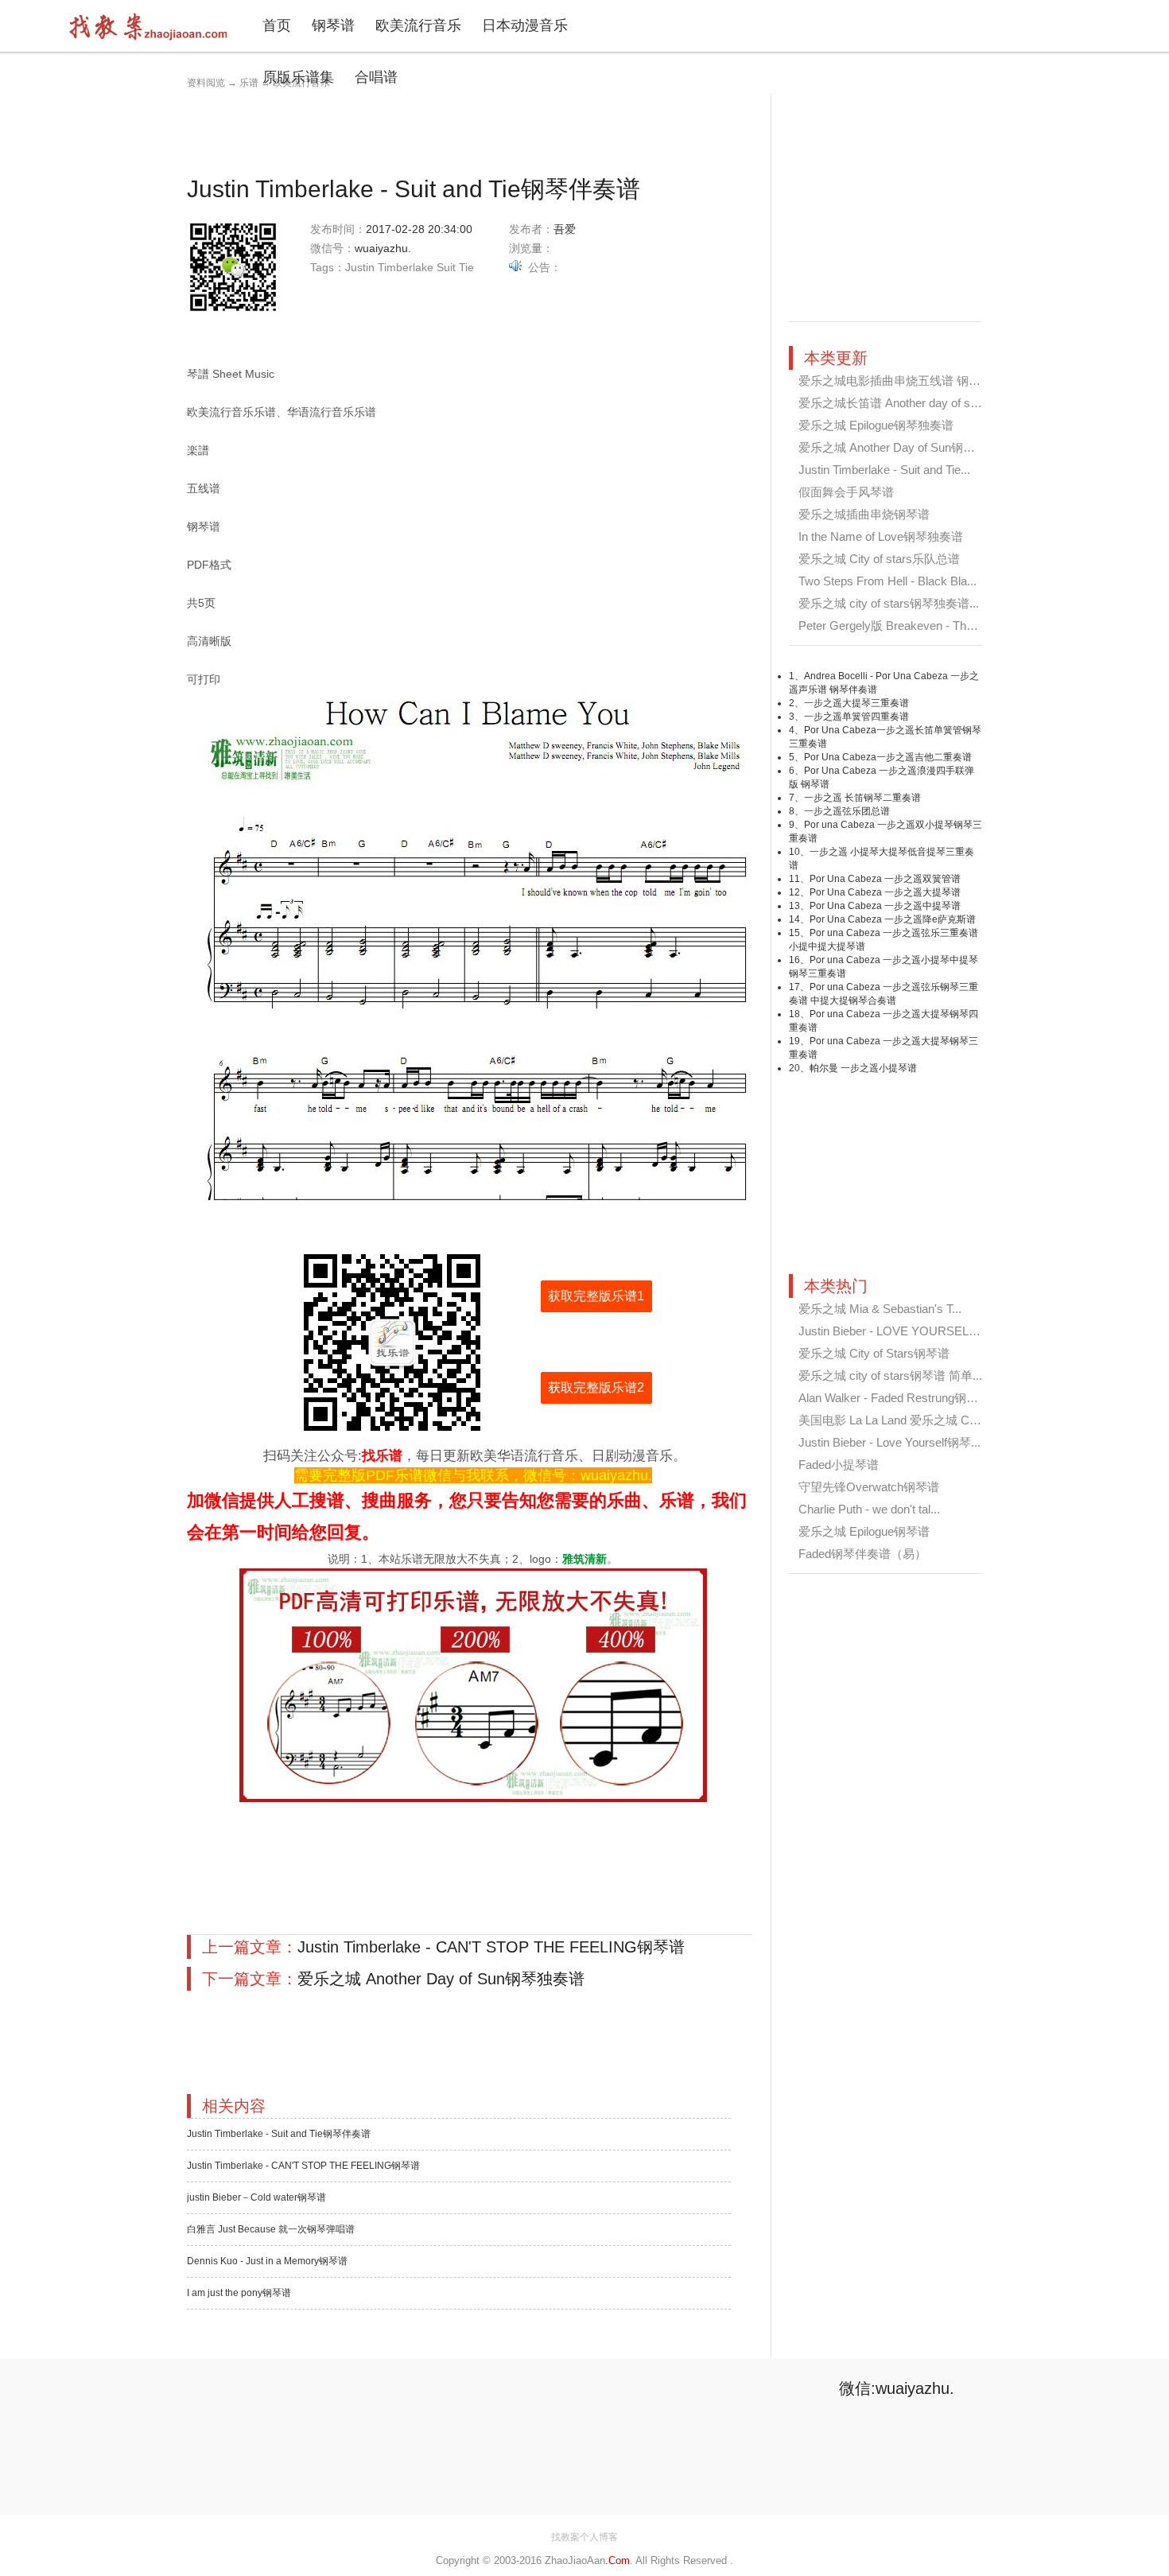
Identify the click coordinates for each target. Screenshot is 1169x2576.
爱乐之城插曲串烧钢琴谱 (864, 514)
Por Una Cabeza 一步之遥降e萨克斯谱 (893, 919)
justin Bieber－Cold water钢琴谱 (256, 2197)
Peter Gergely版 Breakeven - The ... (892, 626)
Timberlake (406, 267)
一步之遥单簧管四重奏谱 (856, 717)
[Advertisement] (476, 130)
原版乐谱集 (298, 77)
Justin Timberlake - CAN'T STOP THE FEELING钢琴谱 (491, 1947)
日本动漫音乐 (525, 25)
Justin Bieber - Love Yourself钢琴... (889, 1442)
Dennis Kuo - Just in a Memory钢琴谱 (267, 2261)
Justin (360, 267)
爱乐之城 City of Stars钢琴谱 (874, 1353)
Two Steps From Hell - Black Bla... (887, 581)
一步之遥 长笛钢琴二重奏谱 (862, 798)
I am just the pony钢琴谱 (239, 2293)
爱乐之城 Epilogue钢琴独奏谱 (876, 425)
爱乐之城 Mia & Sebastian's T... (880, 1309)
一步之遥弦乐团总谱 (847, 811)
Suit (446, 267)
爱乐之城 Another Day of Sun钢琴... (891, 447)
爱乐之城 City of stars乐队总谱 (879, 559)
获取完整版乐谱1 (596, 1296)
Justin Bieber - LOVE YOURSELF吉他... (904, 1331)
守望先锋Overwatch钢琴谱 (869, 1487)
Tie (466, 267)
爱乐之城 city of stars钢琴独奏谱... (889, 603)
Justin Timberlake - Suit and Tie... (884, 470)
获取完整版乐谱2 (596, 1387)
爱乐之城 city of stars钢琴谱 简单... (890, 1375)
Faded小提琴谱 (839, 1465)
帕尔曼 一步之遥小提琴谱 (863, 1068)
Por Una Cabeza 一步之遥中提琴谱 (885, 906)
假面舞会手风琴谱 (846, 492)
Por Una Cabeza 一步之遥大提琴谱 (885, 892)
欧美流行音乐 (418, 25)
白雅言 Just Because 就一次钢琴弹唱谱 (271, 2229)
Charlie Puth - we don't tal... (869, 1509)
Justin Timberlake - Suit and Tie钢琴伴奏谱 (279, 2134)
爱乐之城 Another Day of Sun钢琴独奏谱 (441, 1979)
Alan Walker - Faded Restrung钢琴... (893, 1398)
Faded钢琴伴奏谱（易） (862, 1554)
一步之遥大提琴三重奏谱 (856, 703)
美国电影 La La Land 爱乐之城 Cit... (891, 1420)
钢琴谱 (333, 25)
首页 (277, 25)
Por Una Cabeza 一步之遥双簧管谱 (885, 879)
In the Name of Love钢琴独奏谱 (881, 536)
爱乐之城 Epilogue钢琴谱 (864, 1531)
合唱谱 (376, 77)
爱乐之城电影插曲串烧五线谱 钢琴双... (900, 381)
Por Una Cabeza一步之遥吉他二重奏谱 (888, 757)
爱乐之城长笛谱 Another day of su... (892, 403)
